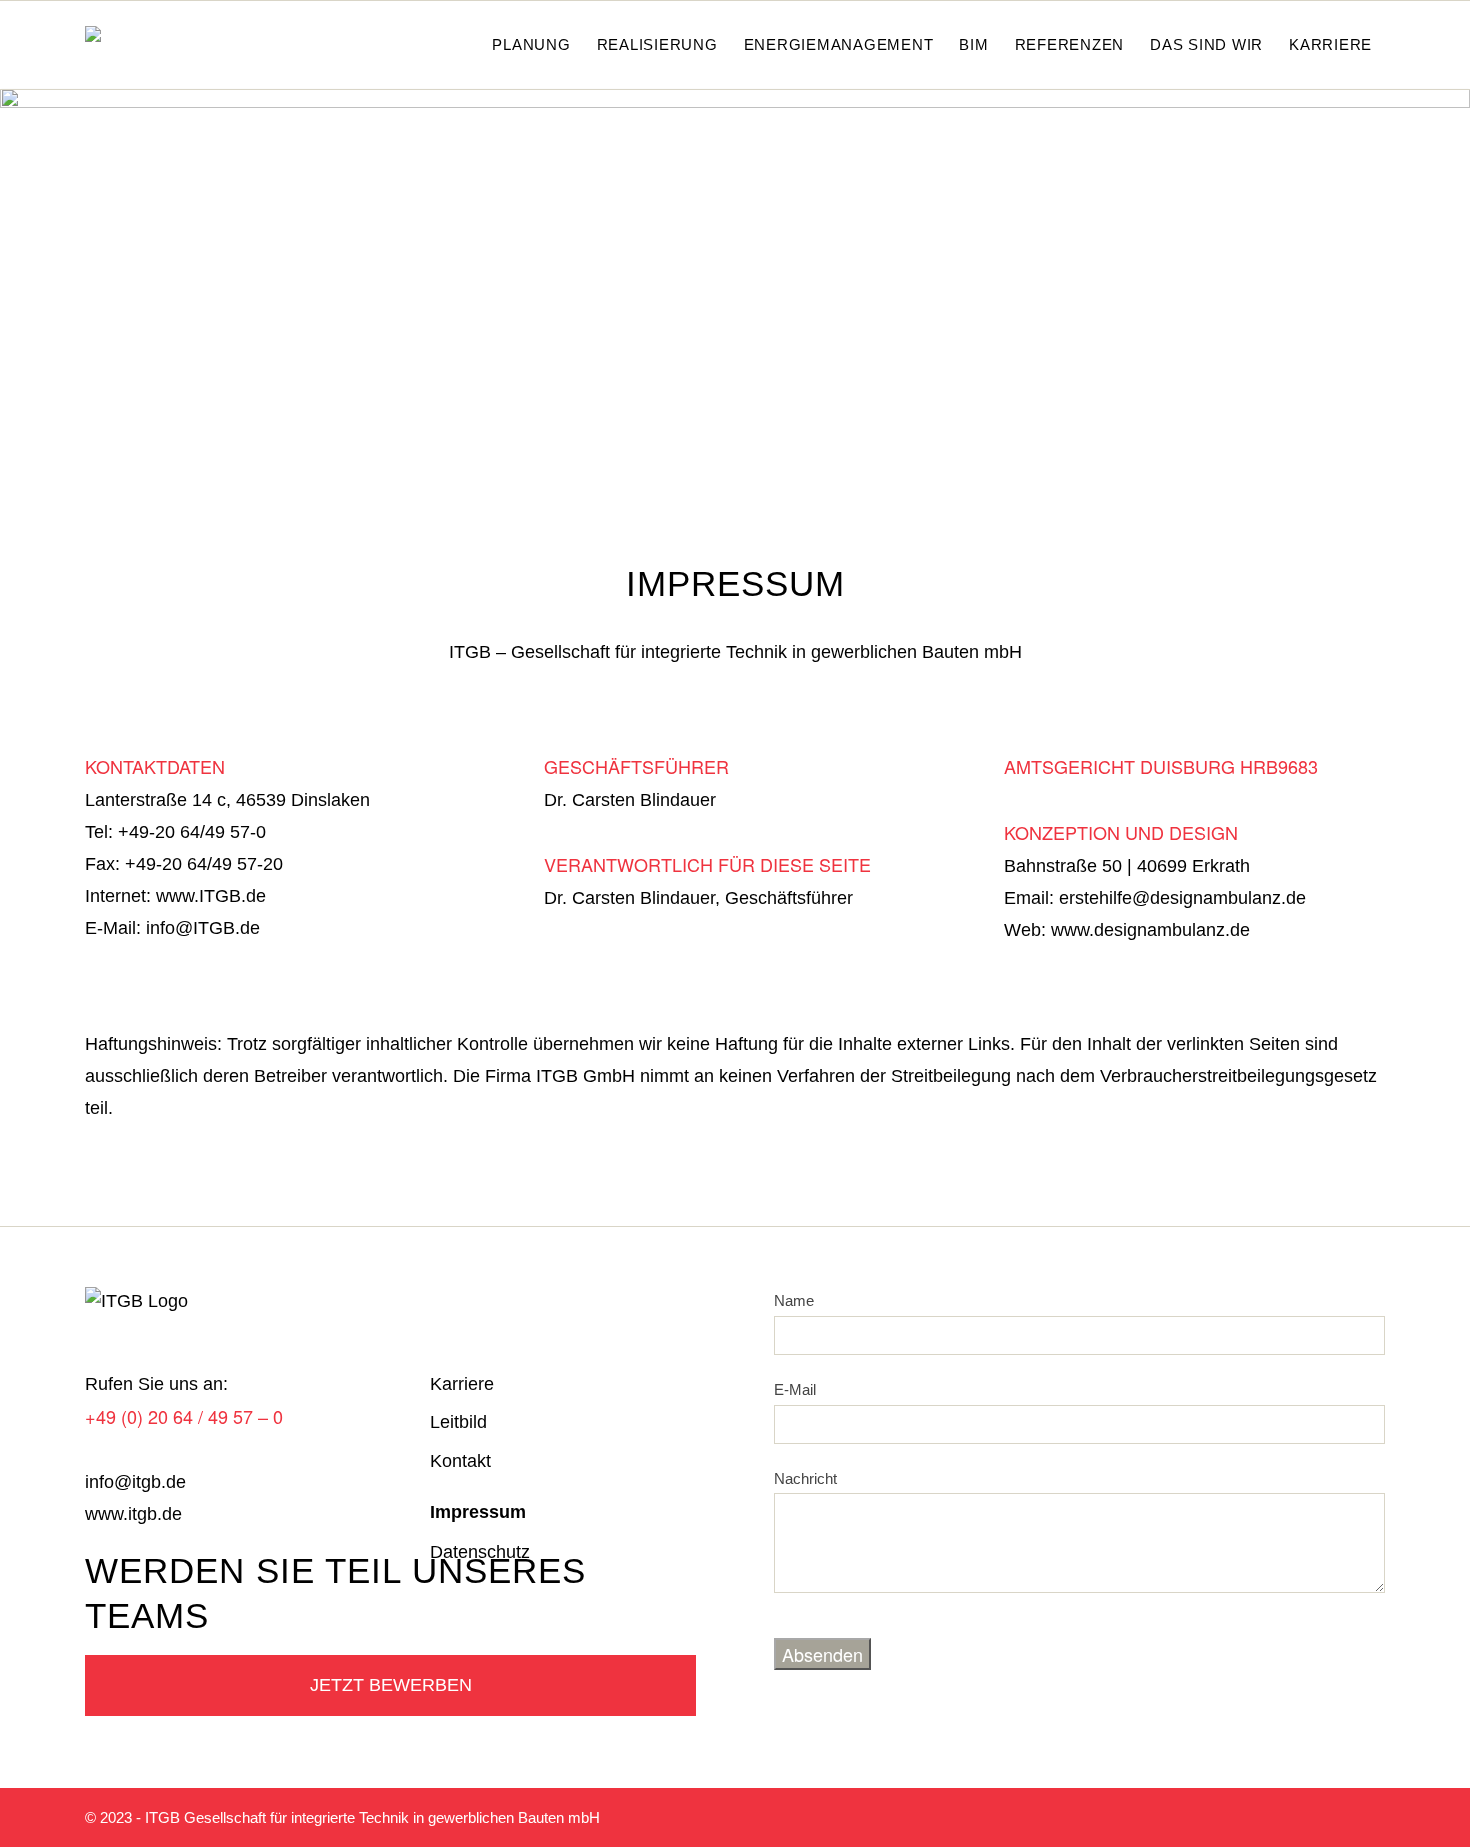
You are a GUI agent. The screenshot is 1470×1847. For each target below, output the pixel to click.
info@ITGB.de (203, 928)
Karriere (462, 1384)
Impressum (478, 1512)
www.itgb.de (133, 1514)
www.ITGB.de (211, 896)
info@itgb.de (135, 1482)
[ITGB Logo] (142, 45)
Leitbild (458, 1422)
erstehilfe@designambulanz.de (1182, 898)
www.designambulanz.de (1150, 930)
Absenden (822, 1654)
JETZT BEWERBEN (391, 1685)
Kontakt (460, 1461)
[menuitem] (457, 45)
